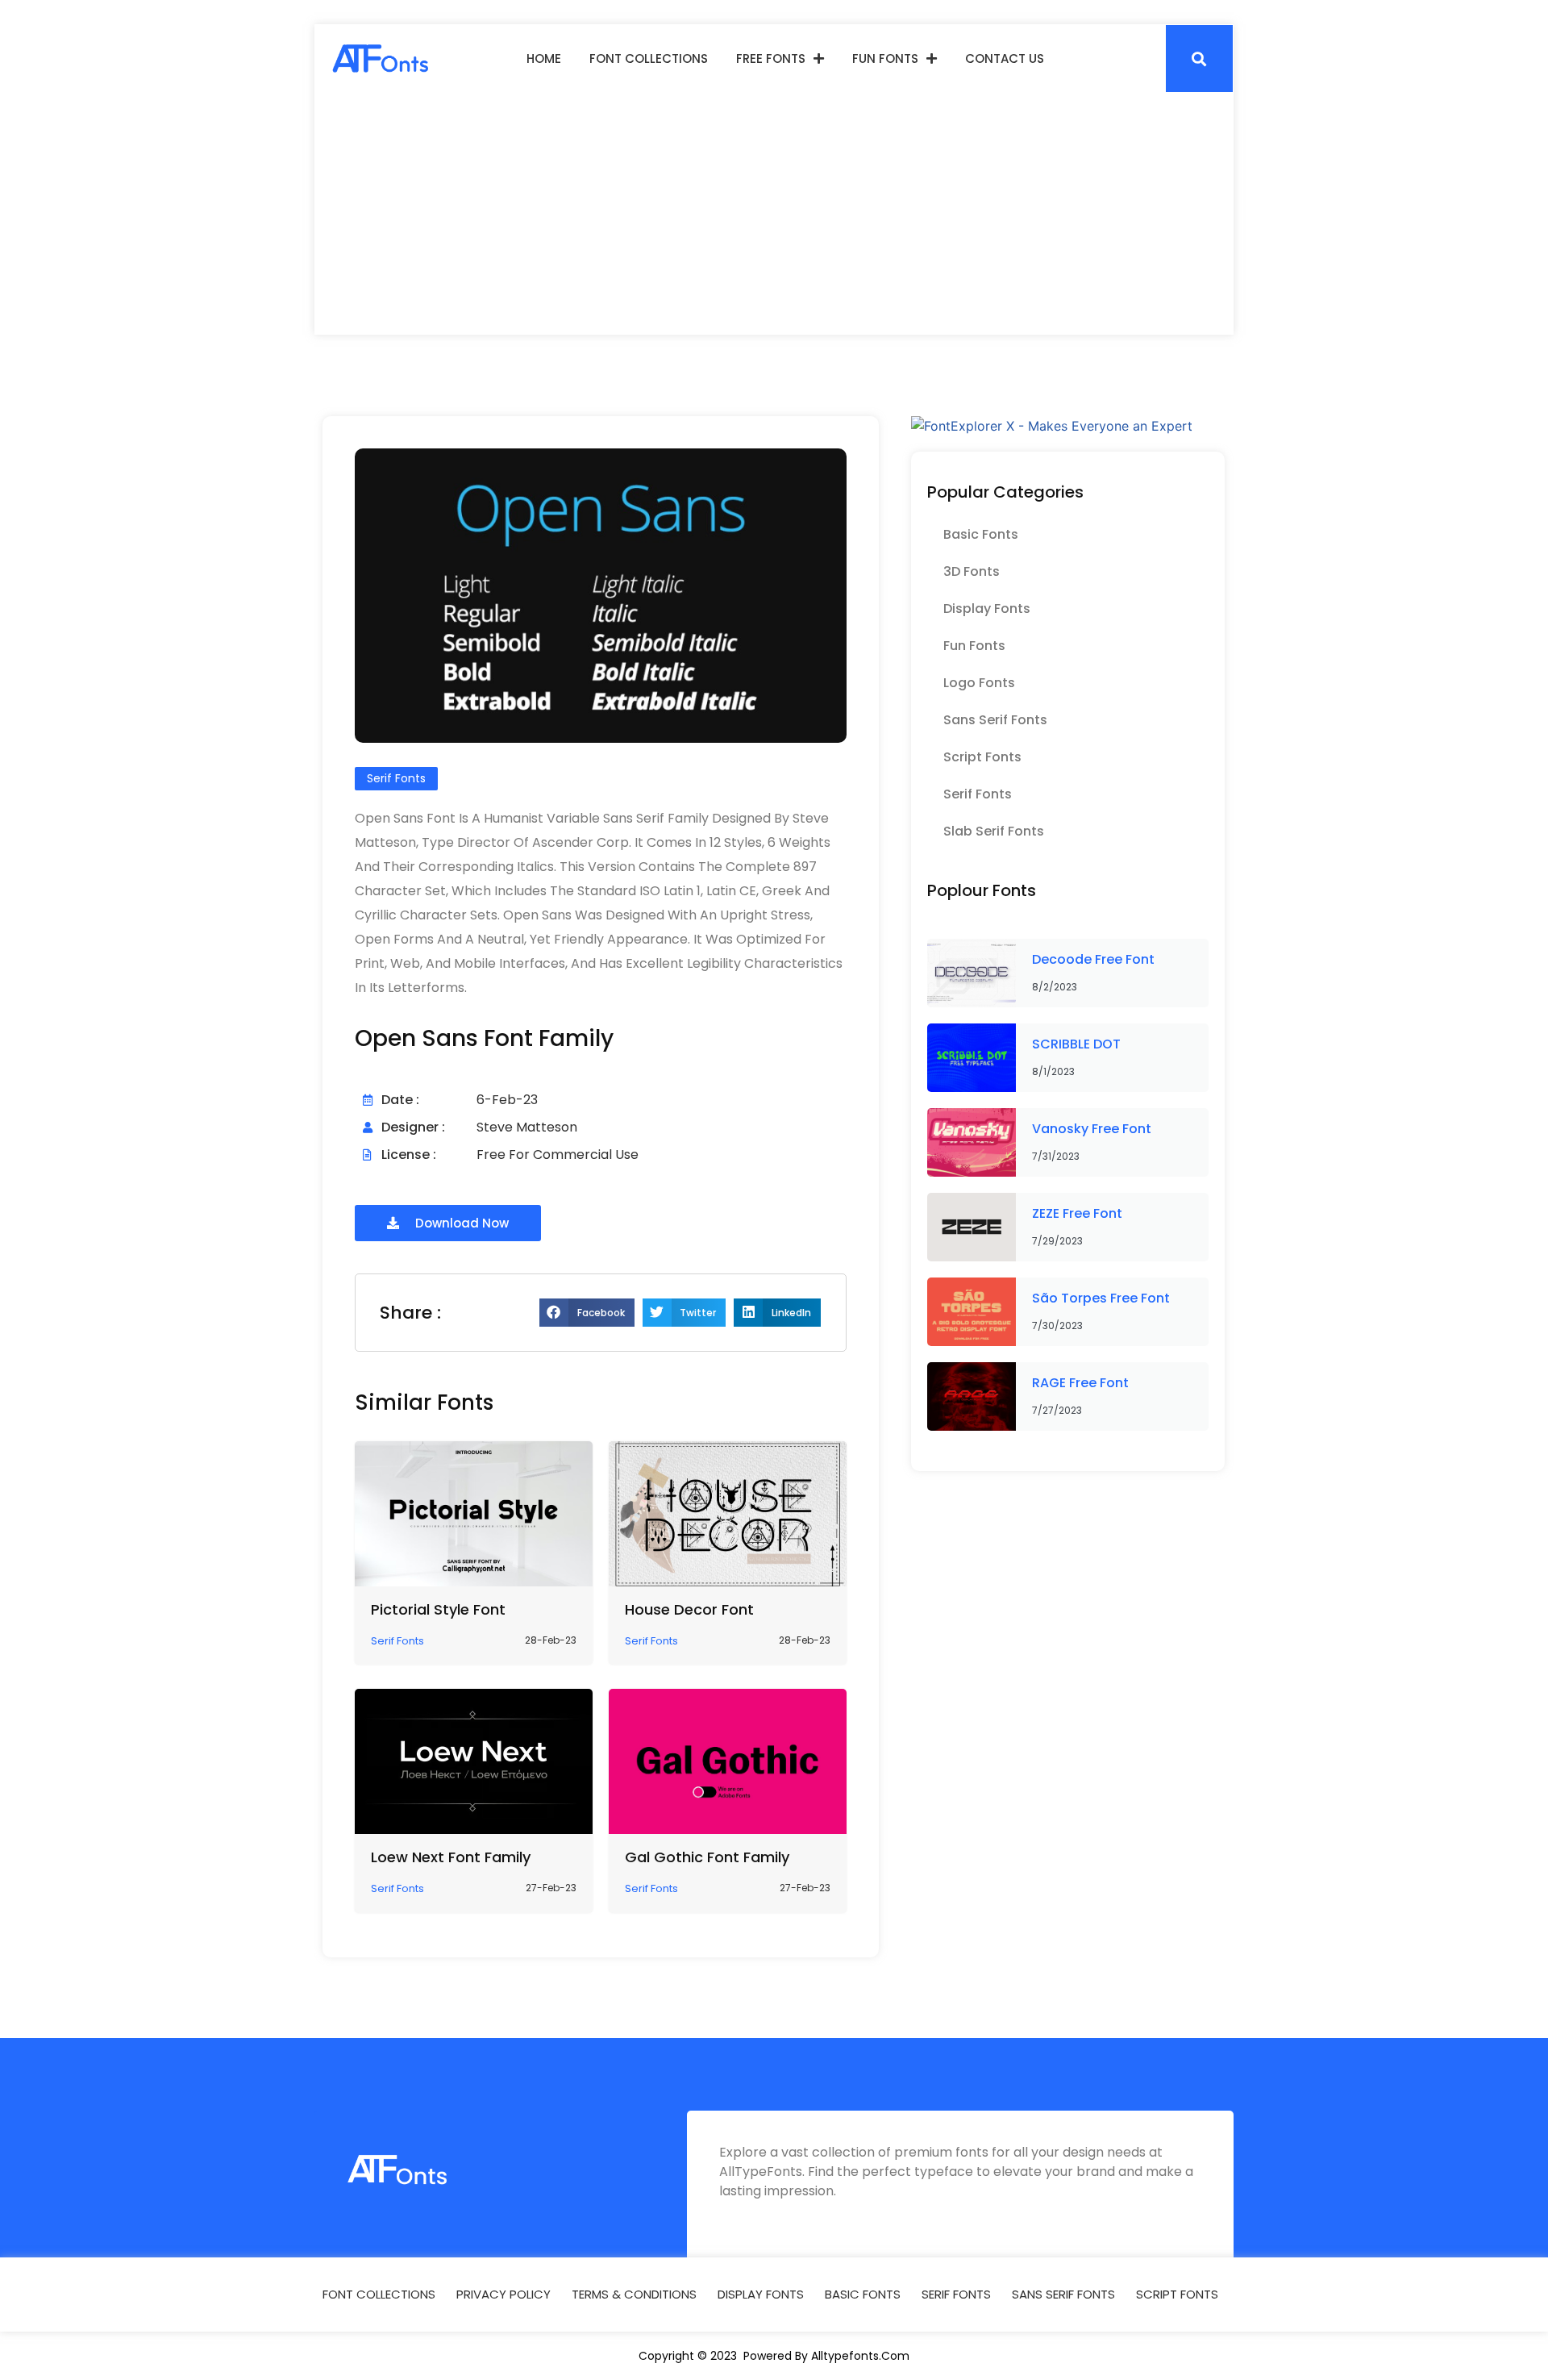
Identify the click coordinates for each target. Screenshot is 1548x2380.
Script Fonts (982, 757)
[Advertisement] (774, 214)
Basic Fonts (981, 534)
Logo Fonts (979, 683)
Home (544, 58)
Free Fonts (771, 58)
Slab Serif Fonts (994, 831)
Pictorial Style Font (438, 1609)
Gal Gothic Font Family (707, 1857)
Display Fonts (987, 609)
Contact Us (1005, 58)
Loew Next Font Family (451, 1857)
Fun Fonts (885, 58)
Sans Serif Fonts (995, 720)
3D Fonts (972, 571)
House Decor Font (689, 1609)
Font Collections (649, 58)
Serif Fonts (978, 794)
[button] (1199, 58)
